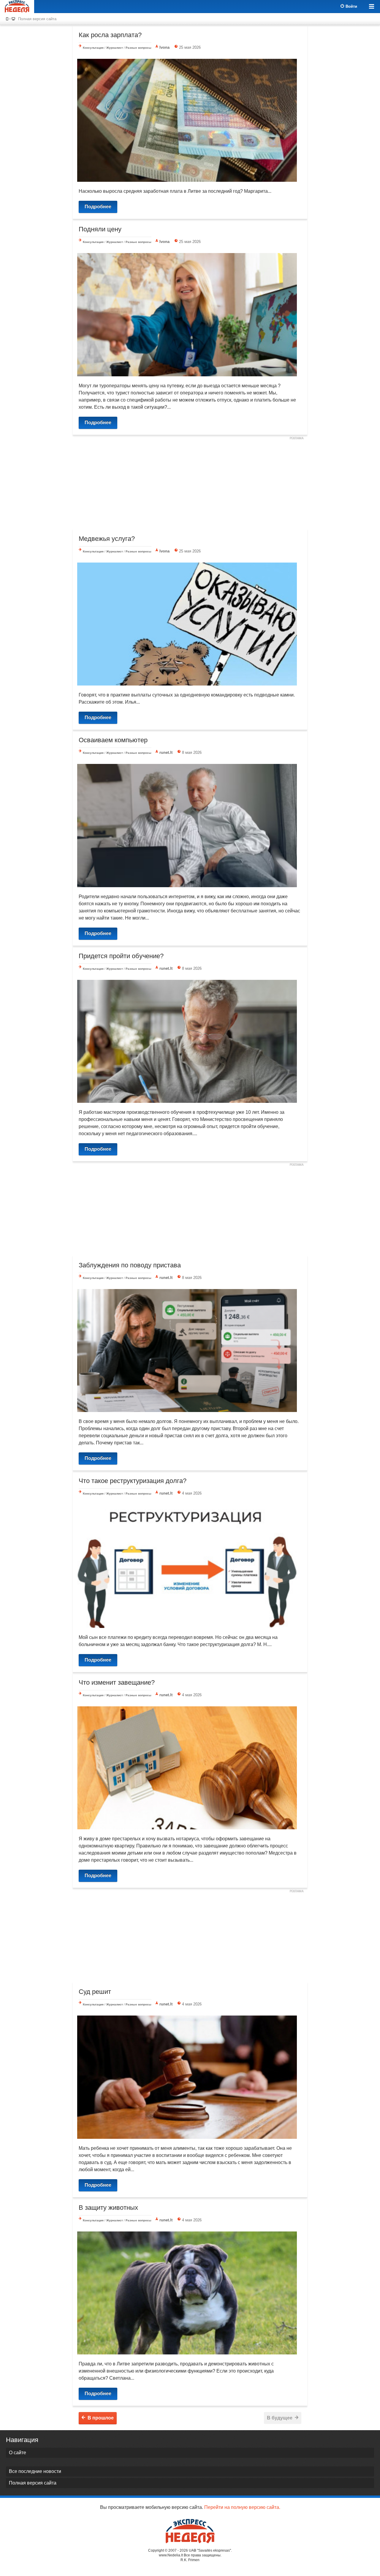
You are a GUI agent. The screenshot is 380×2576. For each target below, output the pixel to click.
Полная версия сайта (37, 19)
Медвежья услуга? (107, 539)
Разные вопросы (138, 48)
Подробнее (98, 207)
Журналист (115, 48)
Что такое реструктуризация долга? (133, 1481)
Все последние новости (35, 2471)
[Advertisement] (190, 484)
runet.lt (166, 752)
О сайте (18, 2453)
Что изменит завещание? (117, 1682)
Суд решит (95, 1992)
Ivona (164, 47)
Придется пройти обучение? (121, 956)
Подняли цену (100, 229)
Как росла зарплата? (110, 35)
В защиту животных (108, 2208)
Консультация (93, 48)
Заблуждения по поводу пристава (130, 1265)
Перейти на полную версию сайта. (242, 2507)
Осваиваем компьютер (113, 740)
